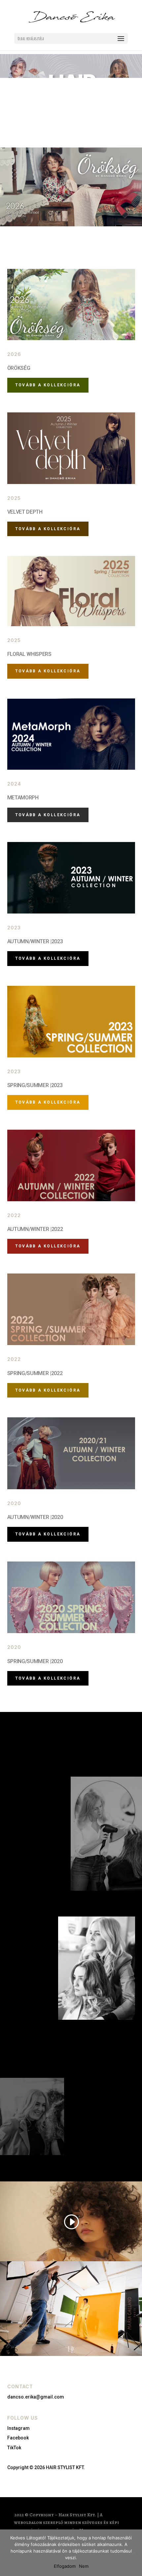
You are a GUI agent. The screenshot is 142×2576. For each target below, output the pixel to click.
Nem (84, 2566)
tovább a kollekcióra (48, 385)
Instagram (18, 2428)
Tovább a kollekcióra (48, 671)
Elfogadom (65, 2566)
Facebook (18, 2438)
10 (96, 281)
